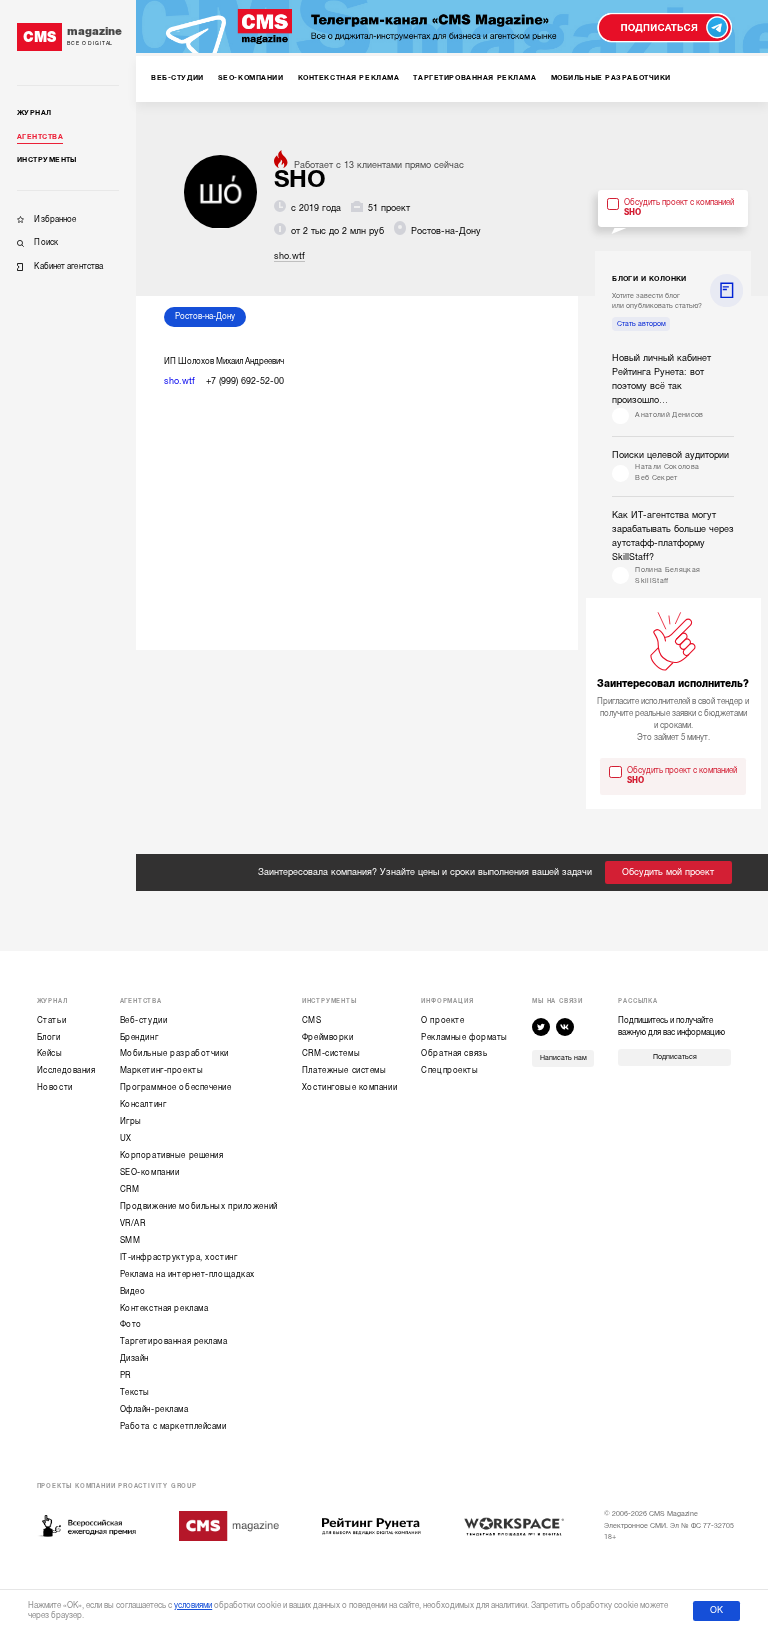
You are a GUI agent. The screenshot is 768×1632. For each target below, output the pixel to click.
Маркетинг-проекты (162, 1070)
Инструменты (47, 160)
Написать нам (563, 1058)
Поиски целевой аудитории (670, 455)
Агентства (40, 137)
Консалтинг (143, 1104)
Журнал (34, 113)
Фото (131, 1324)
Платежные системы (344, 1070)
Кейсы (50, 1053)
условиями (193, 1605)
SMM (130, 1240)
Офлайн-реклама (154, 1409)
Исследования (66, 1070)
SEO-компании (150, 1172)
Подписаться (675, 1057)
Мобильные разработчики (174, 1053)
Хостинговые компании (349, 1087)
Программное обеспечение (176, 1087)
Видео (133, 1291)
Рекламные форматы (464, 1037)
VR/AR (133, 1223)
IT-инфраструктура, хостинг (179, 1257)
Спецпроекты (449, 1070)
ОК (716, 1610)
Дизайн (134, 1358)
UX (126, 1138)
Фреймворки (328, 1037)
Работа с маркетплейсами (173, 1426)
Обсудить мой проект (668, 872)
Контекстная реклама (164, 1308)
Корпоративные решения (172, 1155)
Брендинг (139, 1037)
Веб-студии (144, 1020)
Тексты (135, 1392)
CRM (130, 1189)
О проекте (442, 1020)
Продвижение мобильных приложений (199, 1206)
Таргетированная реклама (174, 1341)
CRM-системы (331, 1053)
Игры (131, 1121)
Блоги (49, 1037)
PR (125, 1375)
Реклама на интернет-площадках (187, 1274)
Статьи (51, 1020)
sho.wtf (289, 256)
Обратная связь (454, 1053)
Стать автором (641, 324)
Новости (55, 1087)
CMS (312, 1020)
